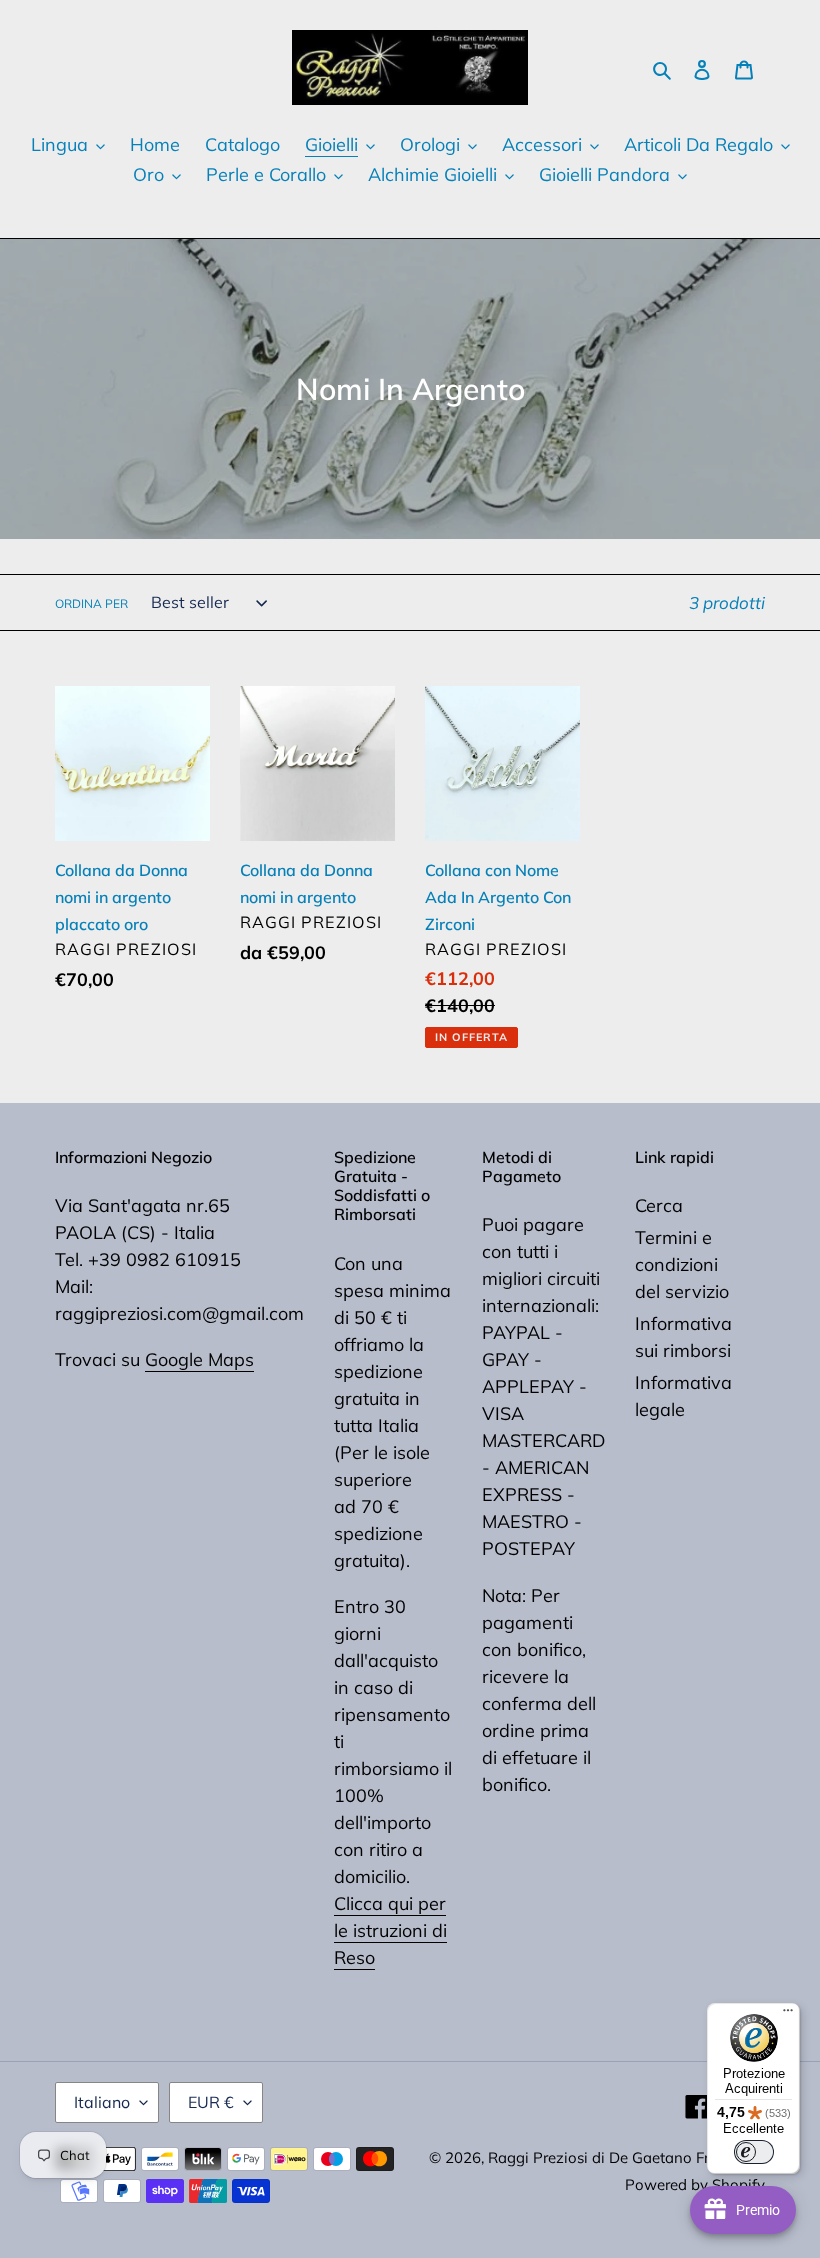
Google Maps (199, 1359)
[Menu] (788, 2015)
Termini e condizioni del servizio (682, 1264)
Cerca (659, 1205)
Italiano (102, 2102)
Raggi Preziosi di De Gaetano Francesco (626, 2157)
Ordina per (91, 603)
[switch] (754, 2152)
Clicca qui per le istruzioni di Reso (390, 1930)
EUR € (211, 2102)
